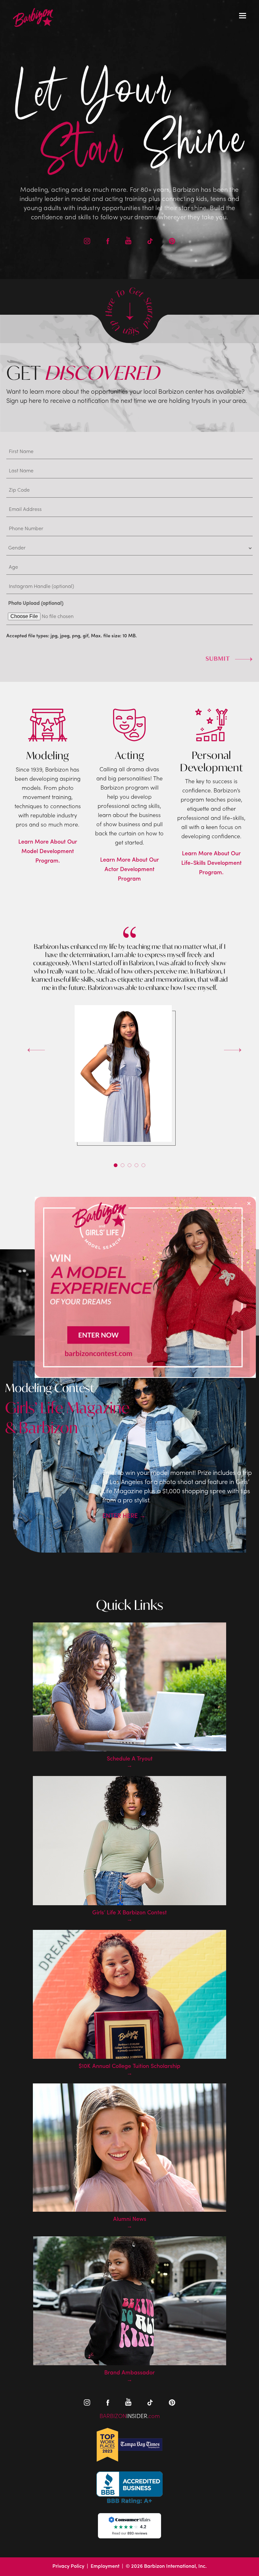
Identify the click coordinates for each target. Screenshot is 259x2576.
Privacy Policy (68, 2567)
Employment (105, 2567)
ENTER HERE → (124, 1516)
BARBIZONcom (130, 2417)
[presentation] (27, 1045)
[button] (116, 1165)
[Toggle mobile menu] (243, 16)
